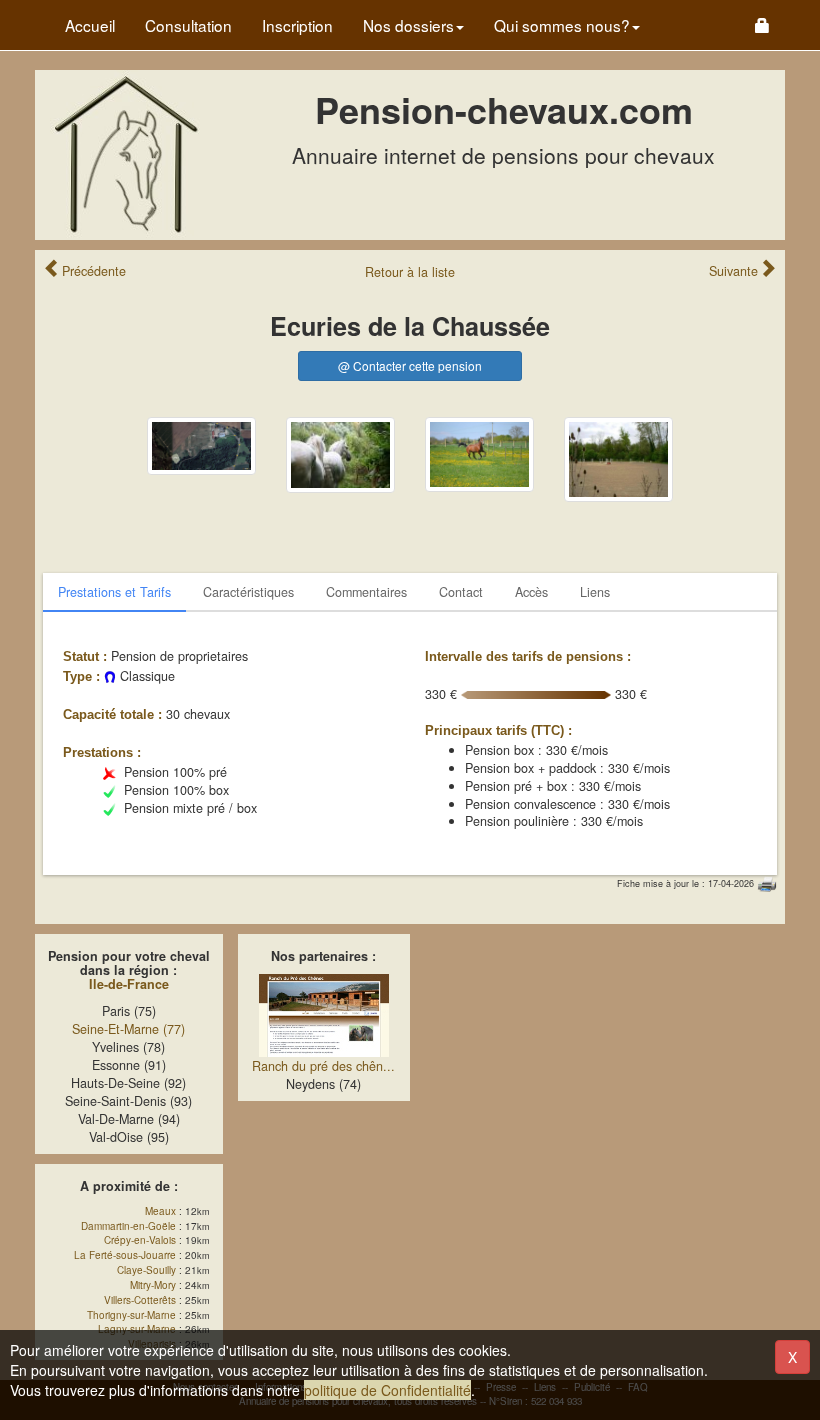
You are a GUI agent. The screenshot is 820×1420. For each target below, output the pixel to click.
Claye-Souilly (146, 1270)
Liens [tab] (595, 592)
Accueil (90, 25)
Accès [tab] (531, 592)
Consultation (188, 25)
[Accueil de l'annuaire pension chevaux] (125, 153)
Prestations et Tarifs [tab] (114, 592)
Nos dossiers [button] (408, 25)
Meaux (160, 1211)
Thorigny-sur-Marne (131, 1315)
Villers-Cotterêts (140, 1300)
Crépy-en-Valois (140, 1240)
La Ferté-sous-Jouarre (125, 1255)
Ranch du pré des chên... (323, 1066)
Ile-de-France (129, 984)
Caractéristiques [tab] (248, 592)
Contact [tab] (461, 592)
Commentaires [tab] (366, 592)
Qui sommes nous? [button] (562, 25)
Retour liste (410, 272)
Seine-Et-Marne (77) (128, 1029)
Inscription (297, 25)
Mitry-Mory (153, 1285)
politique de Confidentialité (387, 1390)
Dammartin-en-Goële (128, 1226)
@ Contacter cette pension (410, 365)
